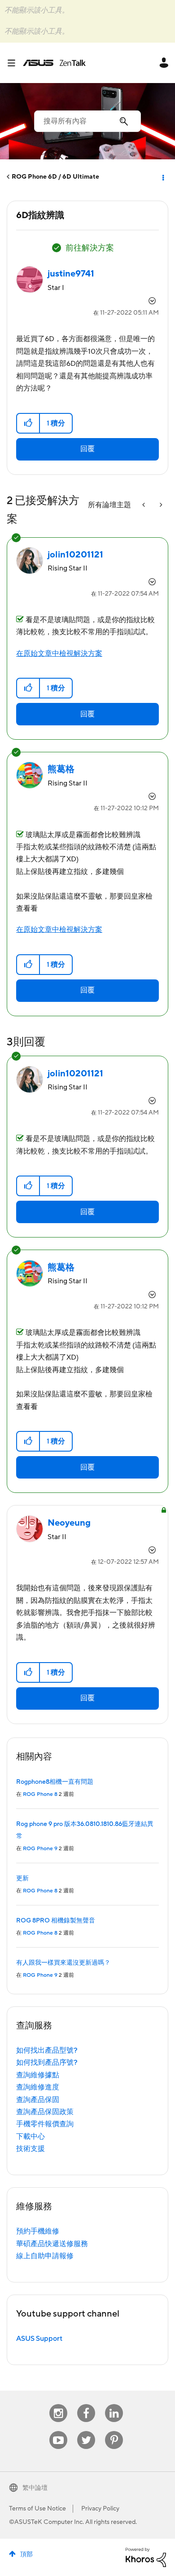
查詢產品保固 (38, 2100)
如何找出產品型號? (47, 2050)
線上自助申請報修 (45, 2256)
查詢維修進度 (38, 2087)
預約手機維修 (38, 2231)
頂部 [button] (26, 2554)
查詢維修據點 (38, 2075)
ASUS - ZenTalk (54, 63)
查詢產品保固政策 (45, 2112)
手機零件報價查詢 (45, 2124)
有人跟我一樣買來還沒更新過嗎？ (63, 1963)
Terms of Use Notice (37, 2509)
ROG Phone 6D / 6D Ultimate (55, 177)
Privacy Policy (100, 2509)
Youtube (58, 2431)
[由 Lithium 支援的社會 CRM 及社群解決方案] (146, 2557)
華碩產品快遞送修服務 (52, 2244)
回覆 (87, 449)
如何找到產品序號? (47, 2063)
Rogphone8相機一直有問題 (55, 1782)
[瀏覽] (15, 63)
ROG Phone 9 (40, 1849)
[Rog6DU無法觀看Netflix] (144, 505)
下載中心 (31, 2137)
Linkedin (114, 2404)
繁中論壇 (35, 2488)
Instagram (59, 2404)
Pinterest (114, 2431)
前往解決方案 (90, 248)
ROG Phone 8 (40, 1794)
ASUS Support (39, 2339)
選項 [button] (162, 177)
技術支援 (31, 2149)
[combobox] (87, 121)
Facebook (86, 2404)
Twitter (86, 2431)
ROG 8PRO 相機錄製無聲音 (56, 1921)
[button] (28, 423)
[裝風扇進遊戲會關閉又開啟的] (160, 505)
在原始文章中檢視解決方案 (59, 654)
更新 (22, 1878)
